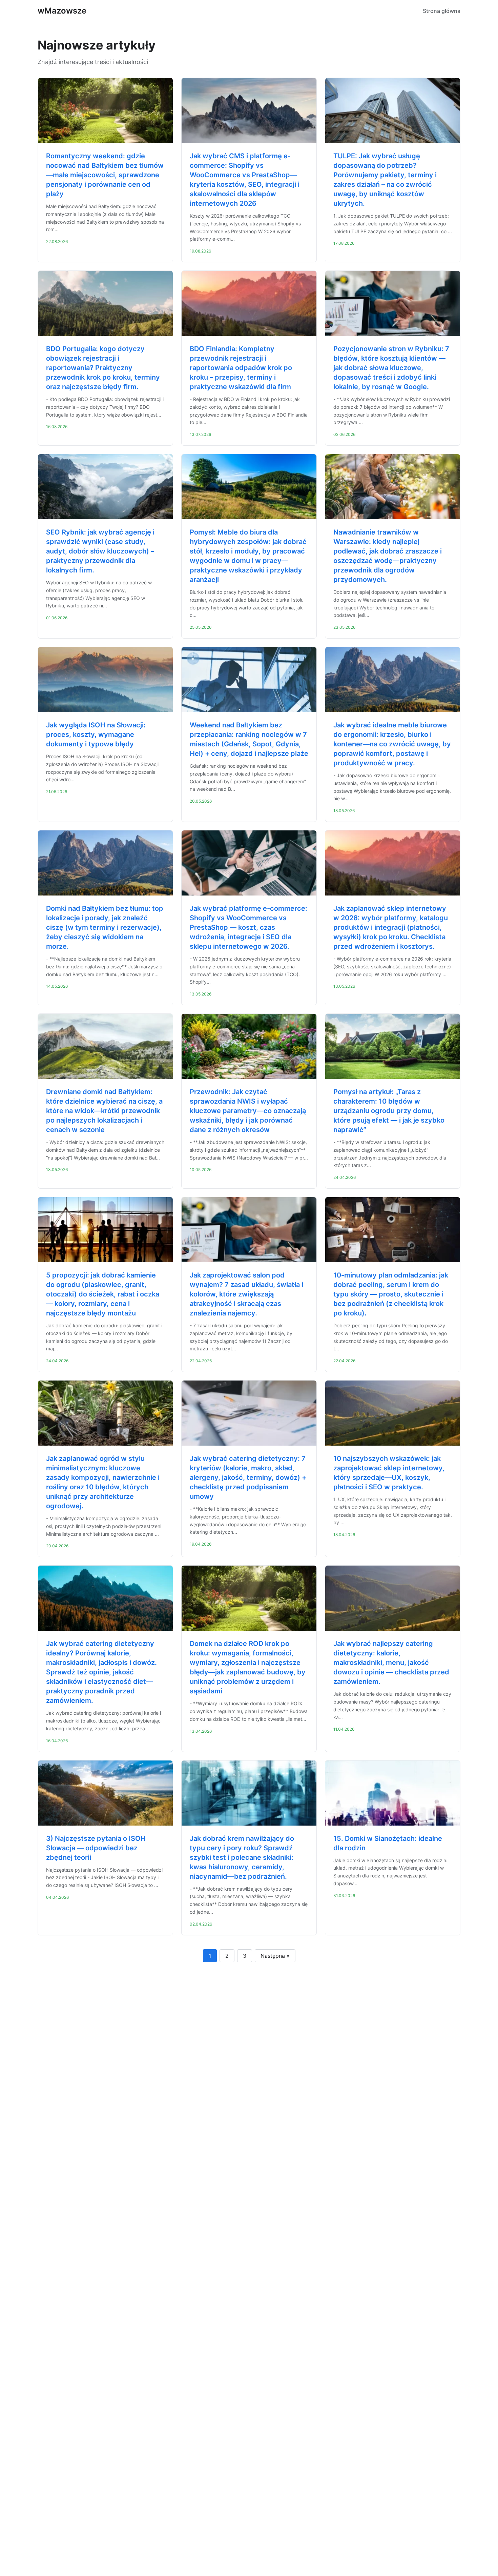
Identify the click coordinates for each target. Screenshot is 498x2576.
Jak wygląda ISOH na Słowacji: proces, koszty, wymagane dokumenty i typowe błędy (96, 734)
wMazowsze (62, 11)
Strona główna (442, 11)
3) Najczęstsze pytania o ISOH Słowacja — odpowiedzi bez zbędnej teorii (96, 1848)
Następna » (275, 1956)
